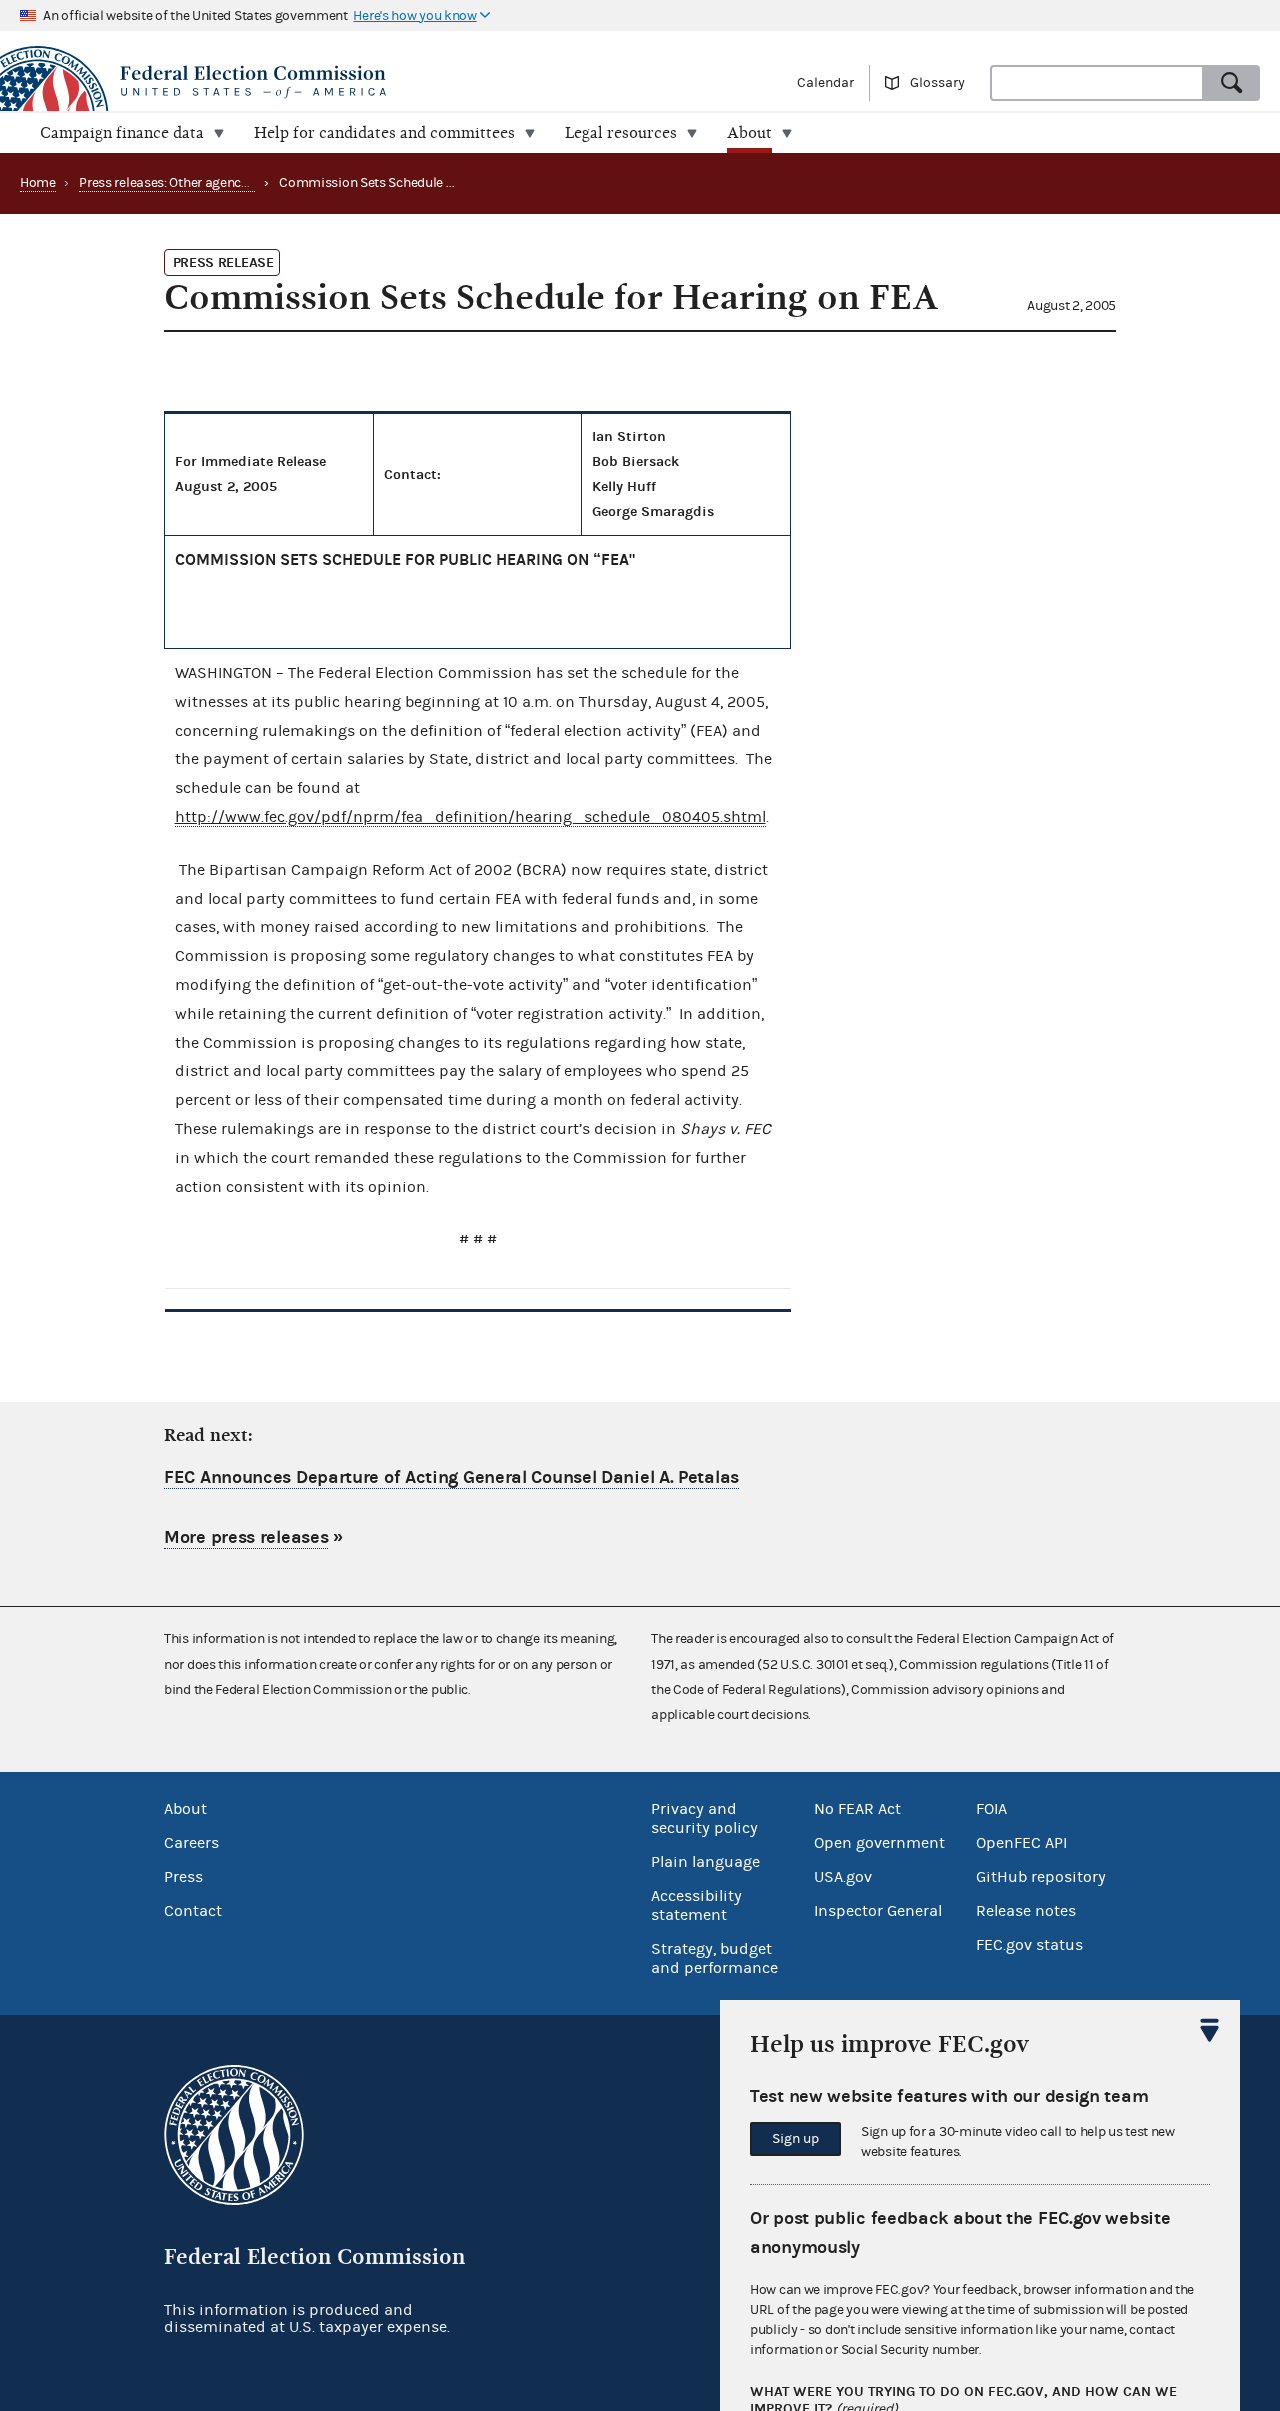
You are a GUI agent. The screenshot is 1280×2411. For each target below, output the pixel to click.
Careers (191, 1843)
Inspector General (878, 1911)
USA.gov (843, 1877)
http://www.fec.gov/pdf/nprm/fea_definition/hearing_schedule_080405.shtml (470, 817)
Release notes (1026, 1911)
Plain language (705, 1862)
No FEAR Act (857, 1809)
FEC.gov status (1029, 1945)
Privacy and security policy (704, 1818)
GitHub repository (1041, 1877)
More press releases (246, 1537)
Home (38, 183)
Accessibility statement (696, 1905)
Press (183, 1877)
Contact (193, 1911)
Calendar (825, 83)
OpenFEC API (1021, 1843)
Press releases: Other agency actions (187, 183)
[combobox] (1097, 83)
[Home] (320, 82)
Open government (879, 1843)
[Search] (1232, 83)
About (185, 1809)
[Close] (1210, 2030)
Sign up (795, 2139)
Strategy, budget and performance (714, 1958)
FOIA (991, 1809)
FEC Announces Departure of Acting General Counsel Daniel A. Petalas (451, 1477)
